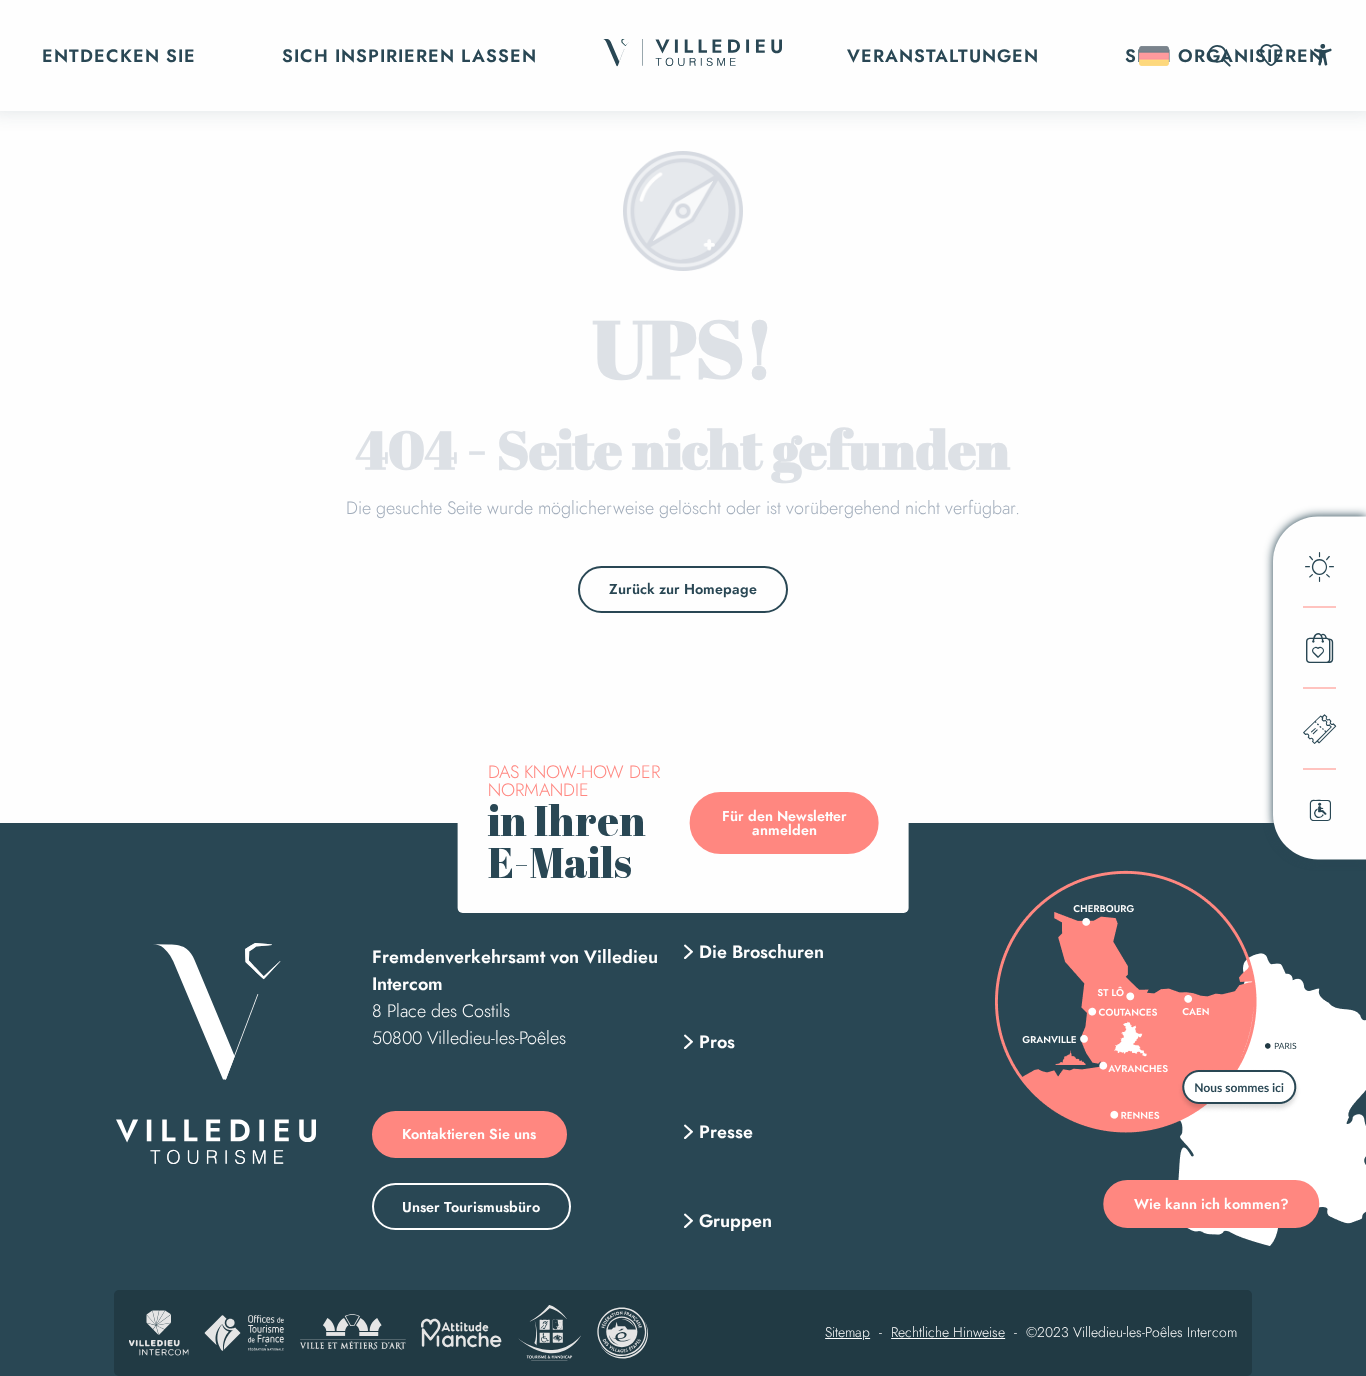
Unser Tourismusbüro (471, 1207)
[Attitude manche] (461, 1333)
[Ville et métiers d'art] (352, 1333)
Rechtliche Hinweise (948, 1333)
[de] (1155, 56)
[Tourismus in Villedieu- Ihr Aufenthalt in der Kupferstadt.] (692, 55)
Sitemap (847, 1333)
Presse (726, 1132)
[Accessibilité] (1322, 54)
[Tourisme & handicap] (549, 1333)
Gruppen (735, 1221)
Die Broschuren (761, 952)
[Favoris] (1273, 55)
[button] (1219, 55)
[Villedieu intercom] (159, 1333)
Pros (717, 1042)
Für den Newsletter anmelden (784, 823)
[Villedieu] (216, 1053)
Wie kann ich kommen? (1211, 1204)
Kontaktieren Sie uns (469, 1134)
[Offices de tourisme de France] (244, 1333)
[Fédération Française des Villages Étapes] (622, 1333)
